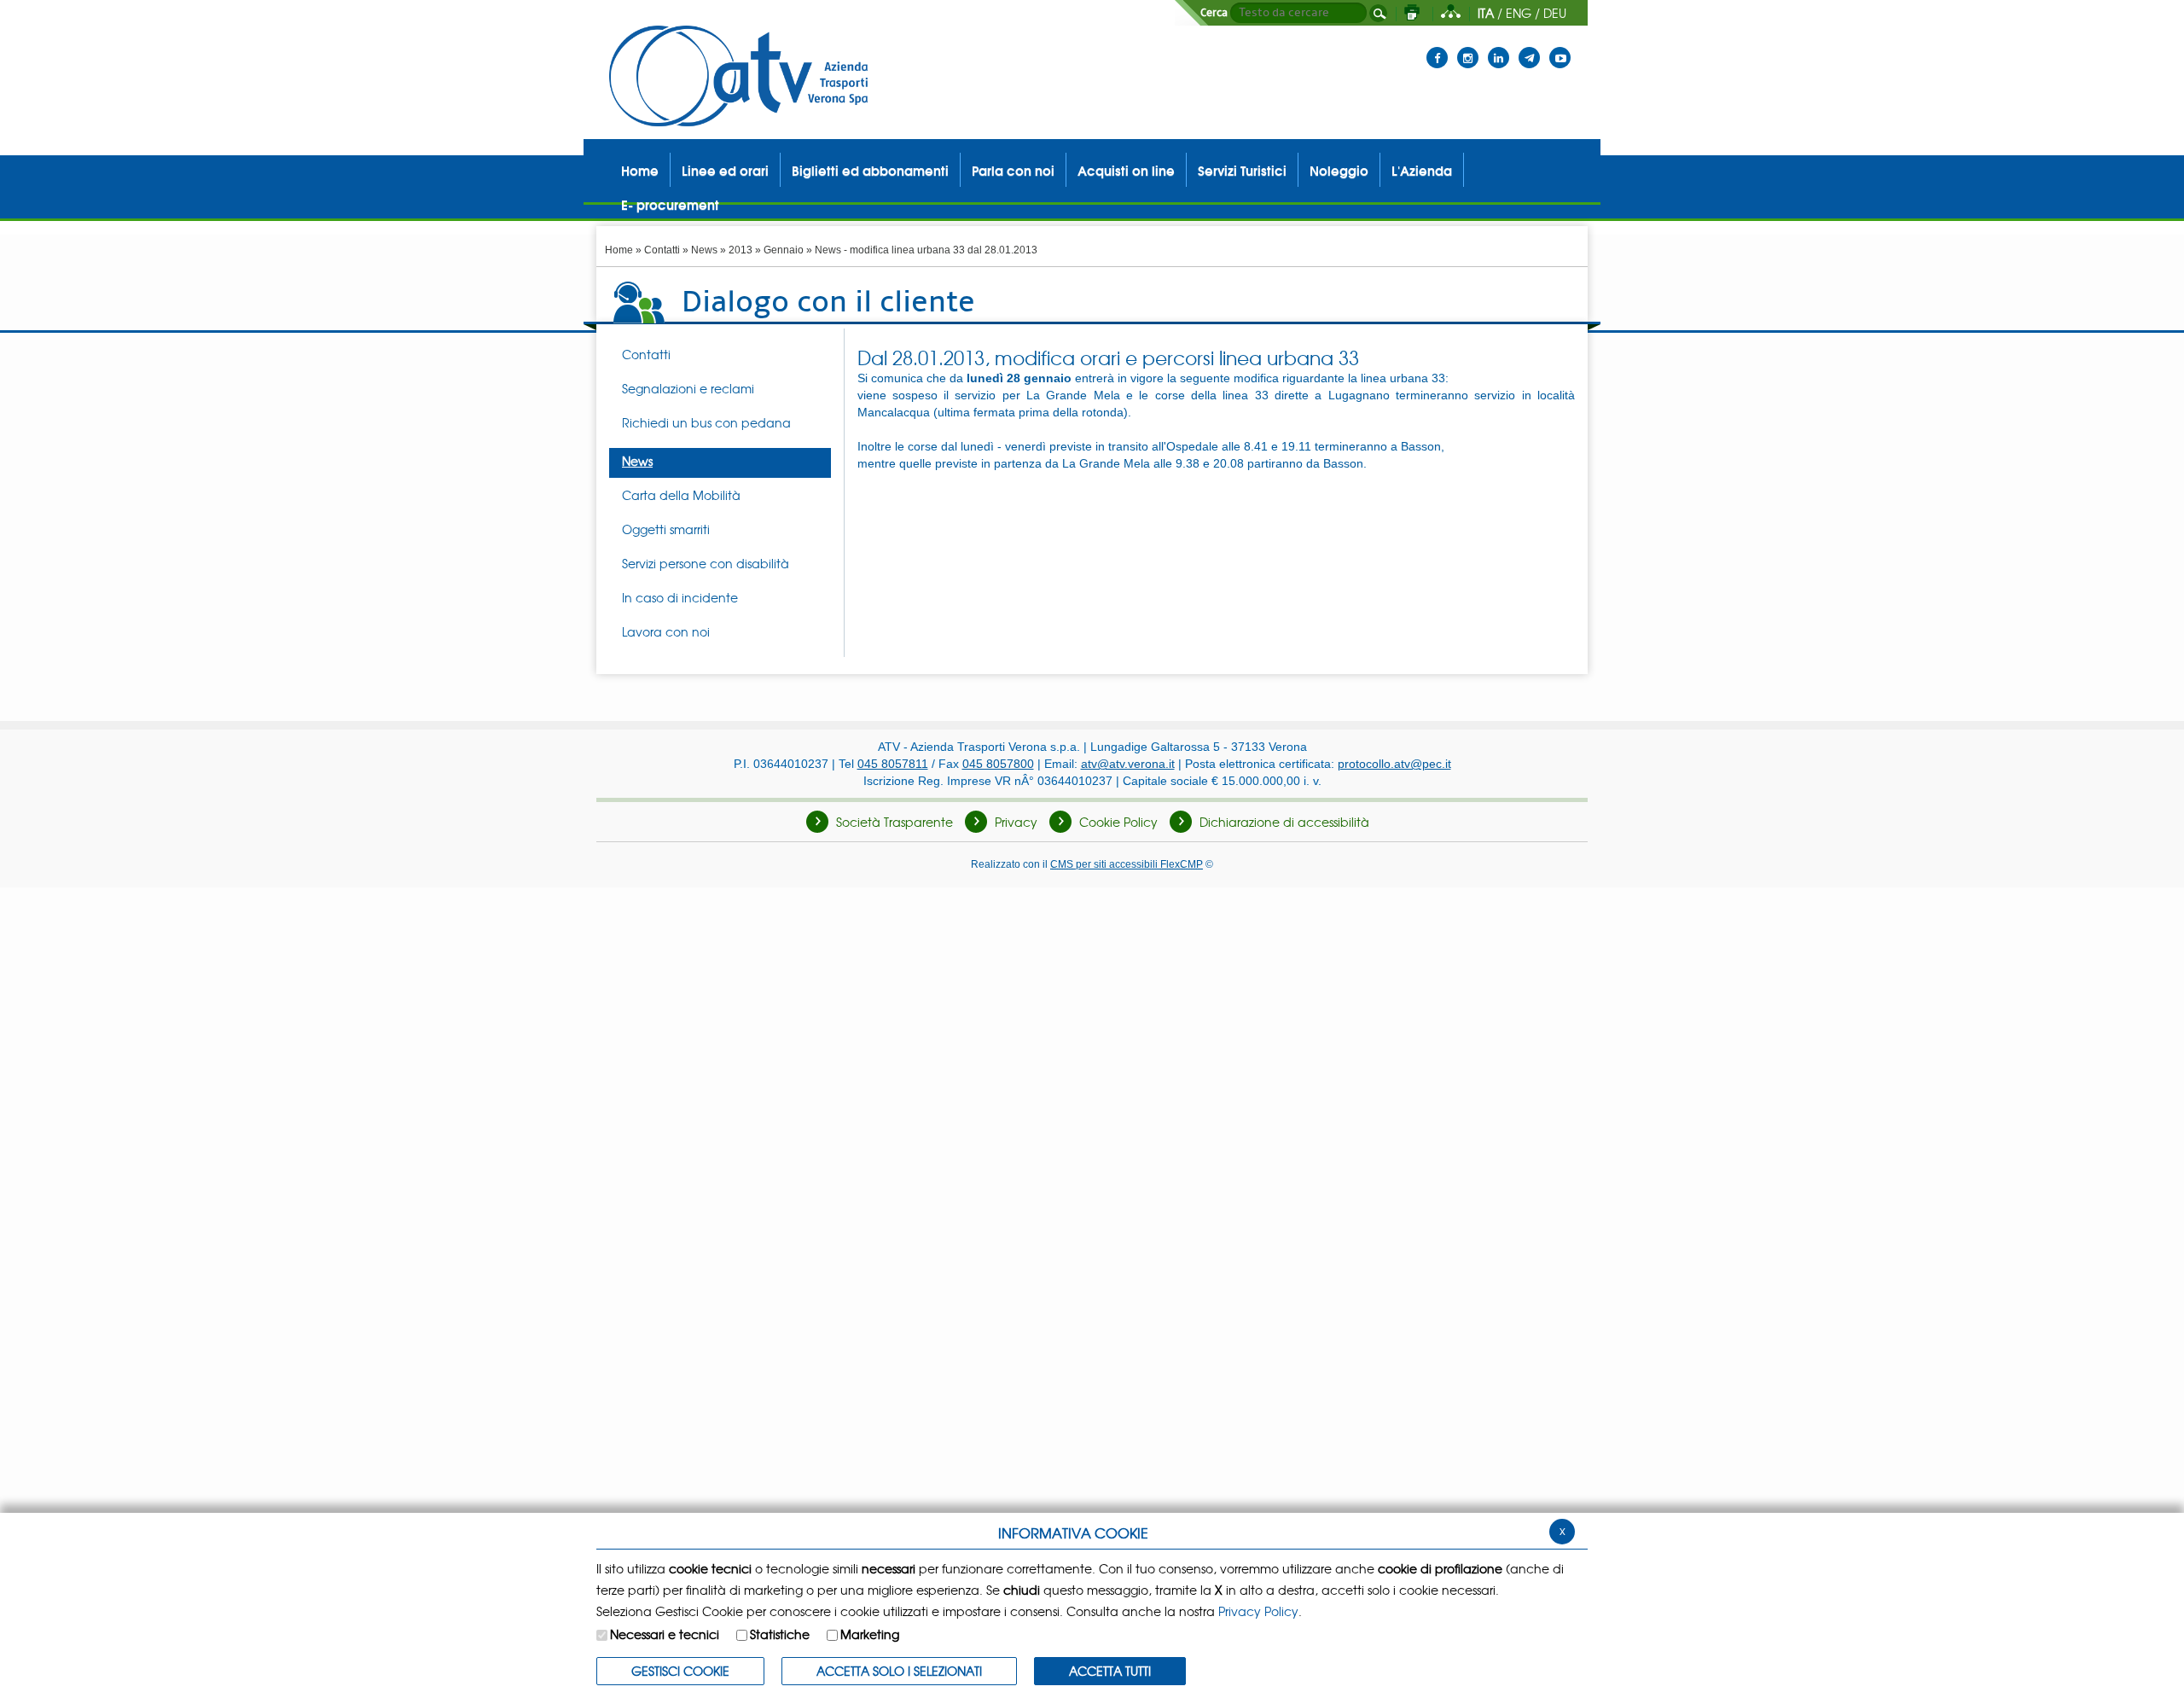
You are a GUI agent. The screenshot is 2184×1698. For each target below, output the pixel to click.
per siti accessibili (1127, 864)
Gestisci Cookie (680, 1671)
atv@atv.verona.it (1128, 764)
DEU (1555, 13)
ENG (1519, 13)
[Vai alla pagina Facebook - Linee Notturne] (1437, 47)
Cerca (1214, 13)
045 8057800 (998, 764)
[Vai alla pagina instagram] (1468, 47)
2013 (741, 250)
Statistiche (780, 1634)
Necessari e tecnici (665, 1634)
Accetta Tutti (1110, 1671)
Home (619, 250)
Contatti (662, 250)
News (704, 250)
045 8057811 (893, 764)
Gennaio (784, 250)
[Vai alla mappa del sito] (1451, 13)
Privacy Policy (1258, 1611)
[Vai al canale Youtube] (1560, 47)
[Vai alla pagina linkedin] (1499, 47)
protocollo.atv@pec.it (1394, 764)
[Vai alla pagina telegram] (1529, 47)
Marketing (870, 1634)
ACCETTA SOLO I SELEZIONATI (899, 1671)
